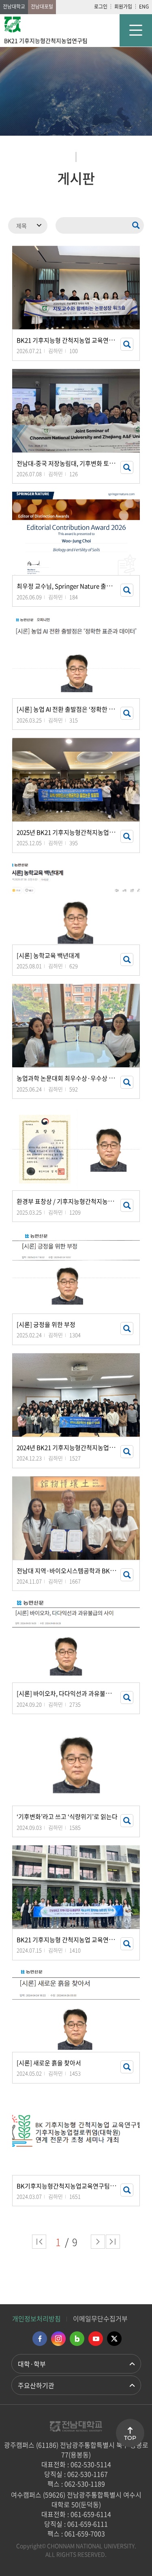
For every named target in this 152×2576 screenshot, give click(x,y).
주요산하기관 (36, 2385)
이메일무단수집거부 (100, 2318)
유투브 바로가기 (96, 2339)
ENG (144, 6)
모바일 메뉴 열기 (136, 30)
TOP (130, 2438)
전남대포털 (42, 6)
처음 (39, 2242)
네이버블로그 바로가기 (77, 2339)
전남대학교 (14, 6)
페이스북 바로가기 (40, 2339)
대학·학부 (32, 2364)
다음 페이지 (98, 2242)
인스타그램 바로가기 (58, 2339)
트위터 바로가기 (114, 2339)
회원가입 (123, 6)
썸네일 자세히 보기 (127, 344)
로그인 (101, 6)
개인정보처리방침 (36, 2318)
